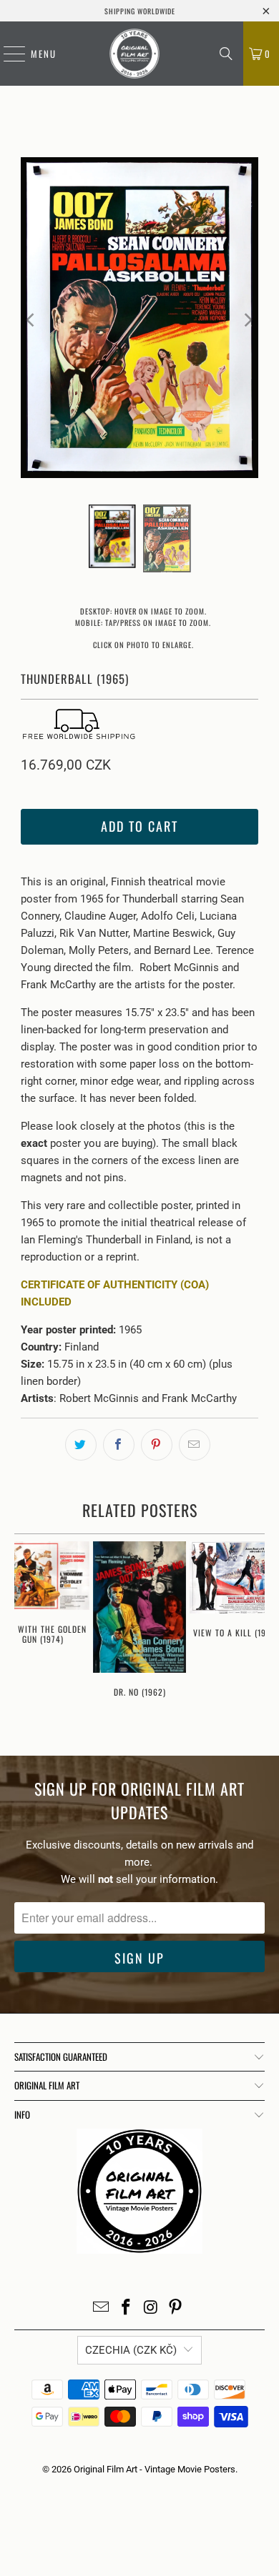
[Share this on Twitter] (81, 1445)
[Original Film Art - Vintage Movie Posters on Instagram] (152, 2308)
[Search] (226, 54)
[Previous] (31, 320)
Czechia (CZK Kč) (131, 2350)
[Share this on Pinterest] (157, 1445)
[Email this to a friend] (195, 1445)
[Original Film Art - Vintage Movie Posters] (134, 54)
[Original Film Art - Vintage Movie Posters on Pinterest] (176, 2308)
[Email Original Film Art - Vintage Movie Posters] (102, 2308)
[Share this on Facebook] (119, 1445)
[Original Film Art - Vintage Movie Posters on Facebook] (127, 2308)
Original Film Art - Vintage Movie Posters (155, 2469)
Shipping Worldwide (140, 11)
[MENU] (7, 54)
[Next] (248, 320)
